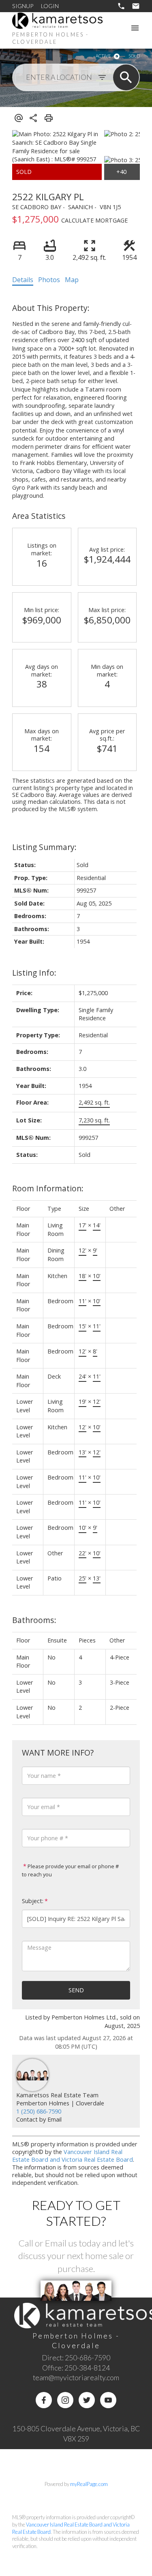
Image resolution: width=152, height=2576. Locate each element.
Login (50, 6)
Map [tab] (72, 280)
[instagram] (65, 2400)
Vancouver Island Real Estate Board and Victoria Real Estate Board (73, 2156)
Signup (23, 6)
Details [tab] (23, 280)
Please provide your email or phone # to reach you (70, 1870)
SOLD (134, 56)
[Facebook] (44, 2400)
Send (76, 1990)
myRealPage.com (89, 2484)
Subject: (33, 1901)
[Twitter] (87, 2400)
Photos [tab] (49, 280)
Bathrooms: (34, 1620)
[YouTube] (108, 2400)
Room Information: (48, 1188)
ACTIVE (103, 56)
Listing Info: (34, 973)
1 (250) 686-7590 (39, 2111)
